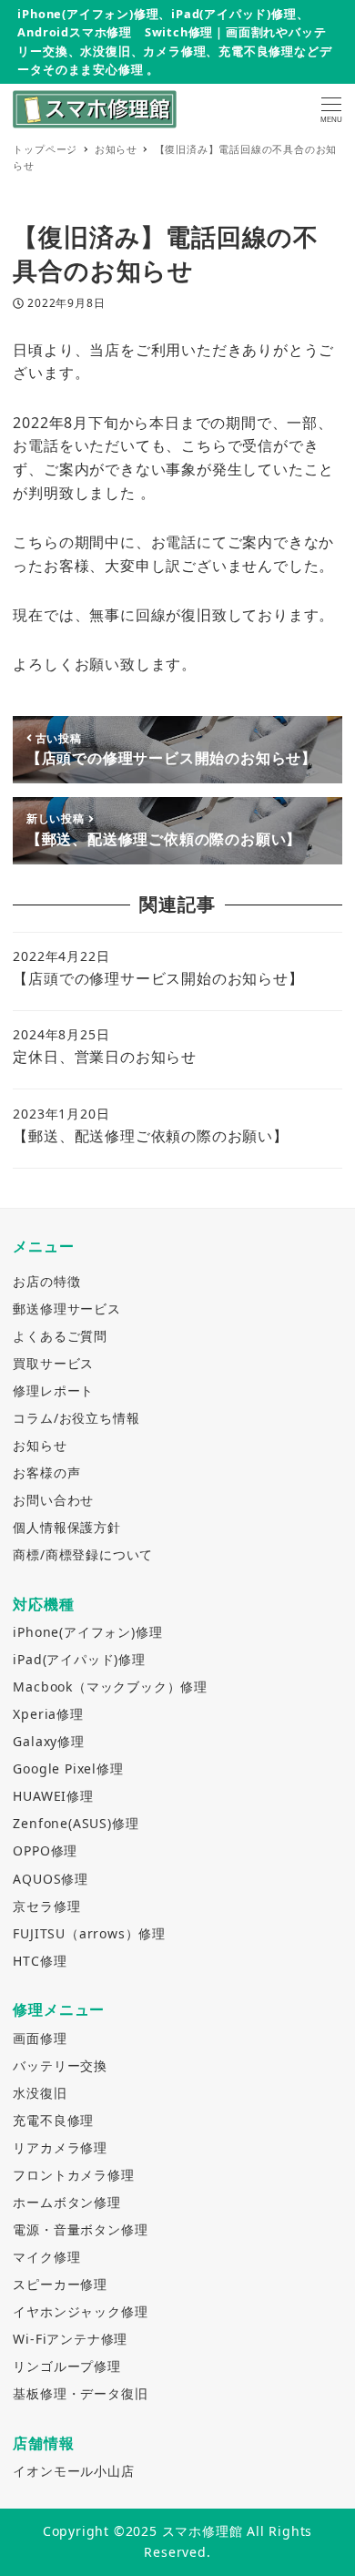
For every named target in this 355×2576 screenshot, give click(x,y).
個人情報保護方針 (66, 1527)
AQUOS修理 (51, 1879)
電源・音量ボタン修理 (80, 2229)
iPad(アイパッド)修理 (79, 1659)
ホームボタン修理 (66, 2202)
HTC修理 (40, 1961)
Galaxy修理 (48, 1741)
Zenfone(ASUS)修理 (76, 1823)
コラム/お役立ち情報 (76, 1418)
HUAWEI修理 (53, 1796)
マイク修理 (46, 2257)
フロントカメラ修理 (73, 2175)
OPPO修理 (45, 1850)
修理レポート (53, 1390)
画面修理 (40, 2038)
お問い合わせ (53, 1500)
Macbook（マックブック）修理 (110, 1687)
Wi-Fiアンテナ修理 (70, 2339)
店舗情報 (43, 2443)
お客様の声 (46, 1472)
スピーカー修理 (60, 2284)
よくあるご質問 (60, 1336)
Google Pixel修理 (68, 1768)
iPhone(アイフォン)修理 (87, 1632)
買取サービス (53, 1363)
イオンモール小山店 (73, 2471)
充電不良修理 (53, 2120)
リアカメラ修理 (60, 2147)
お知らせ (40, 1445)
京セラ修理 (46, 1906)
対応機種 (43, 1604)
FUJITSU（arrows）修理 (89, 1933)
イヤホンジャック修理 (80, 2311)
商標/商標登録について (83, 1554)
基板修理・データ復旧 (80, 2393)
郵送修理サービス (66, 1308)
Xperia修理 (48, 1714)
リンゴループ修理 (66, 2366)
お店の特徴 (46, 1281)
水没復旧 (40, 2093)
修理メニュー (59, 2009)
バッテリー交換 (60, 2065)
